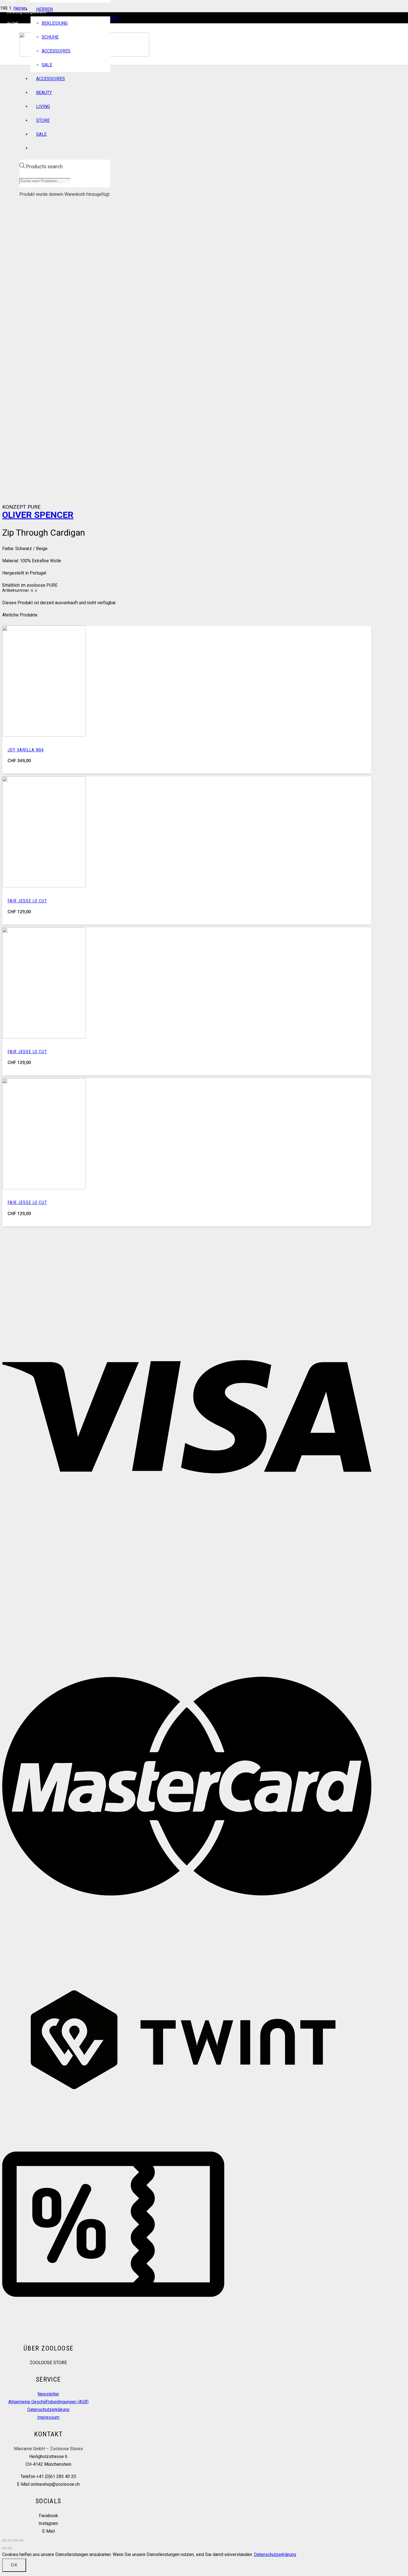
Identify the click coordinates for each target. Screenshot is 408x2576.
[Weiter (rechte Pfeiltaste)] (10, 2548)
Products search (44, 166)
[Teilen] (16, 2540)
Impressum (48, 2417)
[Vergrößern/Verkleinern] (4, 2540)
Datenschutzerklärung (48, 2410)
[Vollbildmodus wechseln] (10, 2540)
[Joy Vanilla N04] (44, 735)
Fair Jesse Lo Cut (27, 901)
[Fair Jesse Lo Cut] (44, 886)
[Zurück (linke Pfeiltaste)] (4, 2548)
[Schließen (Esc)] (21, 2540)
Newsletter (48, 2394)
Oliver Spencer (38, 515)
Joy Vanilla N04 (26, 750)
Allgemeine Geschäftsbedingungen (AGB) (48, 2402)
